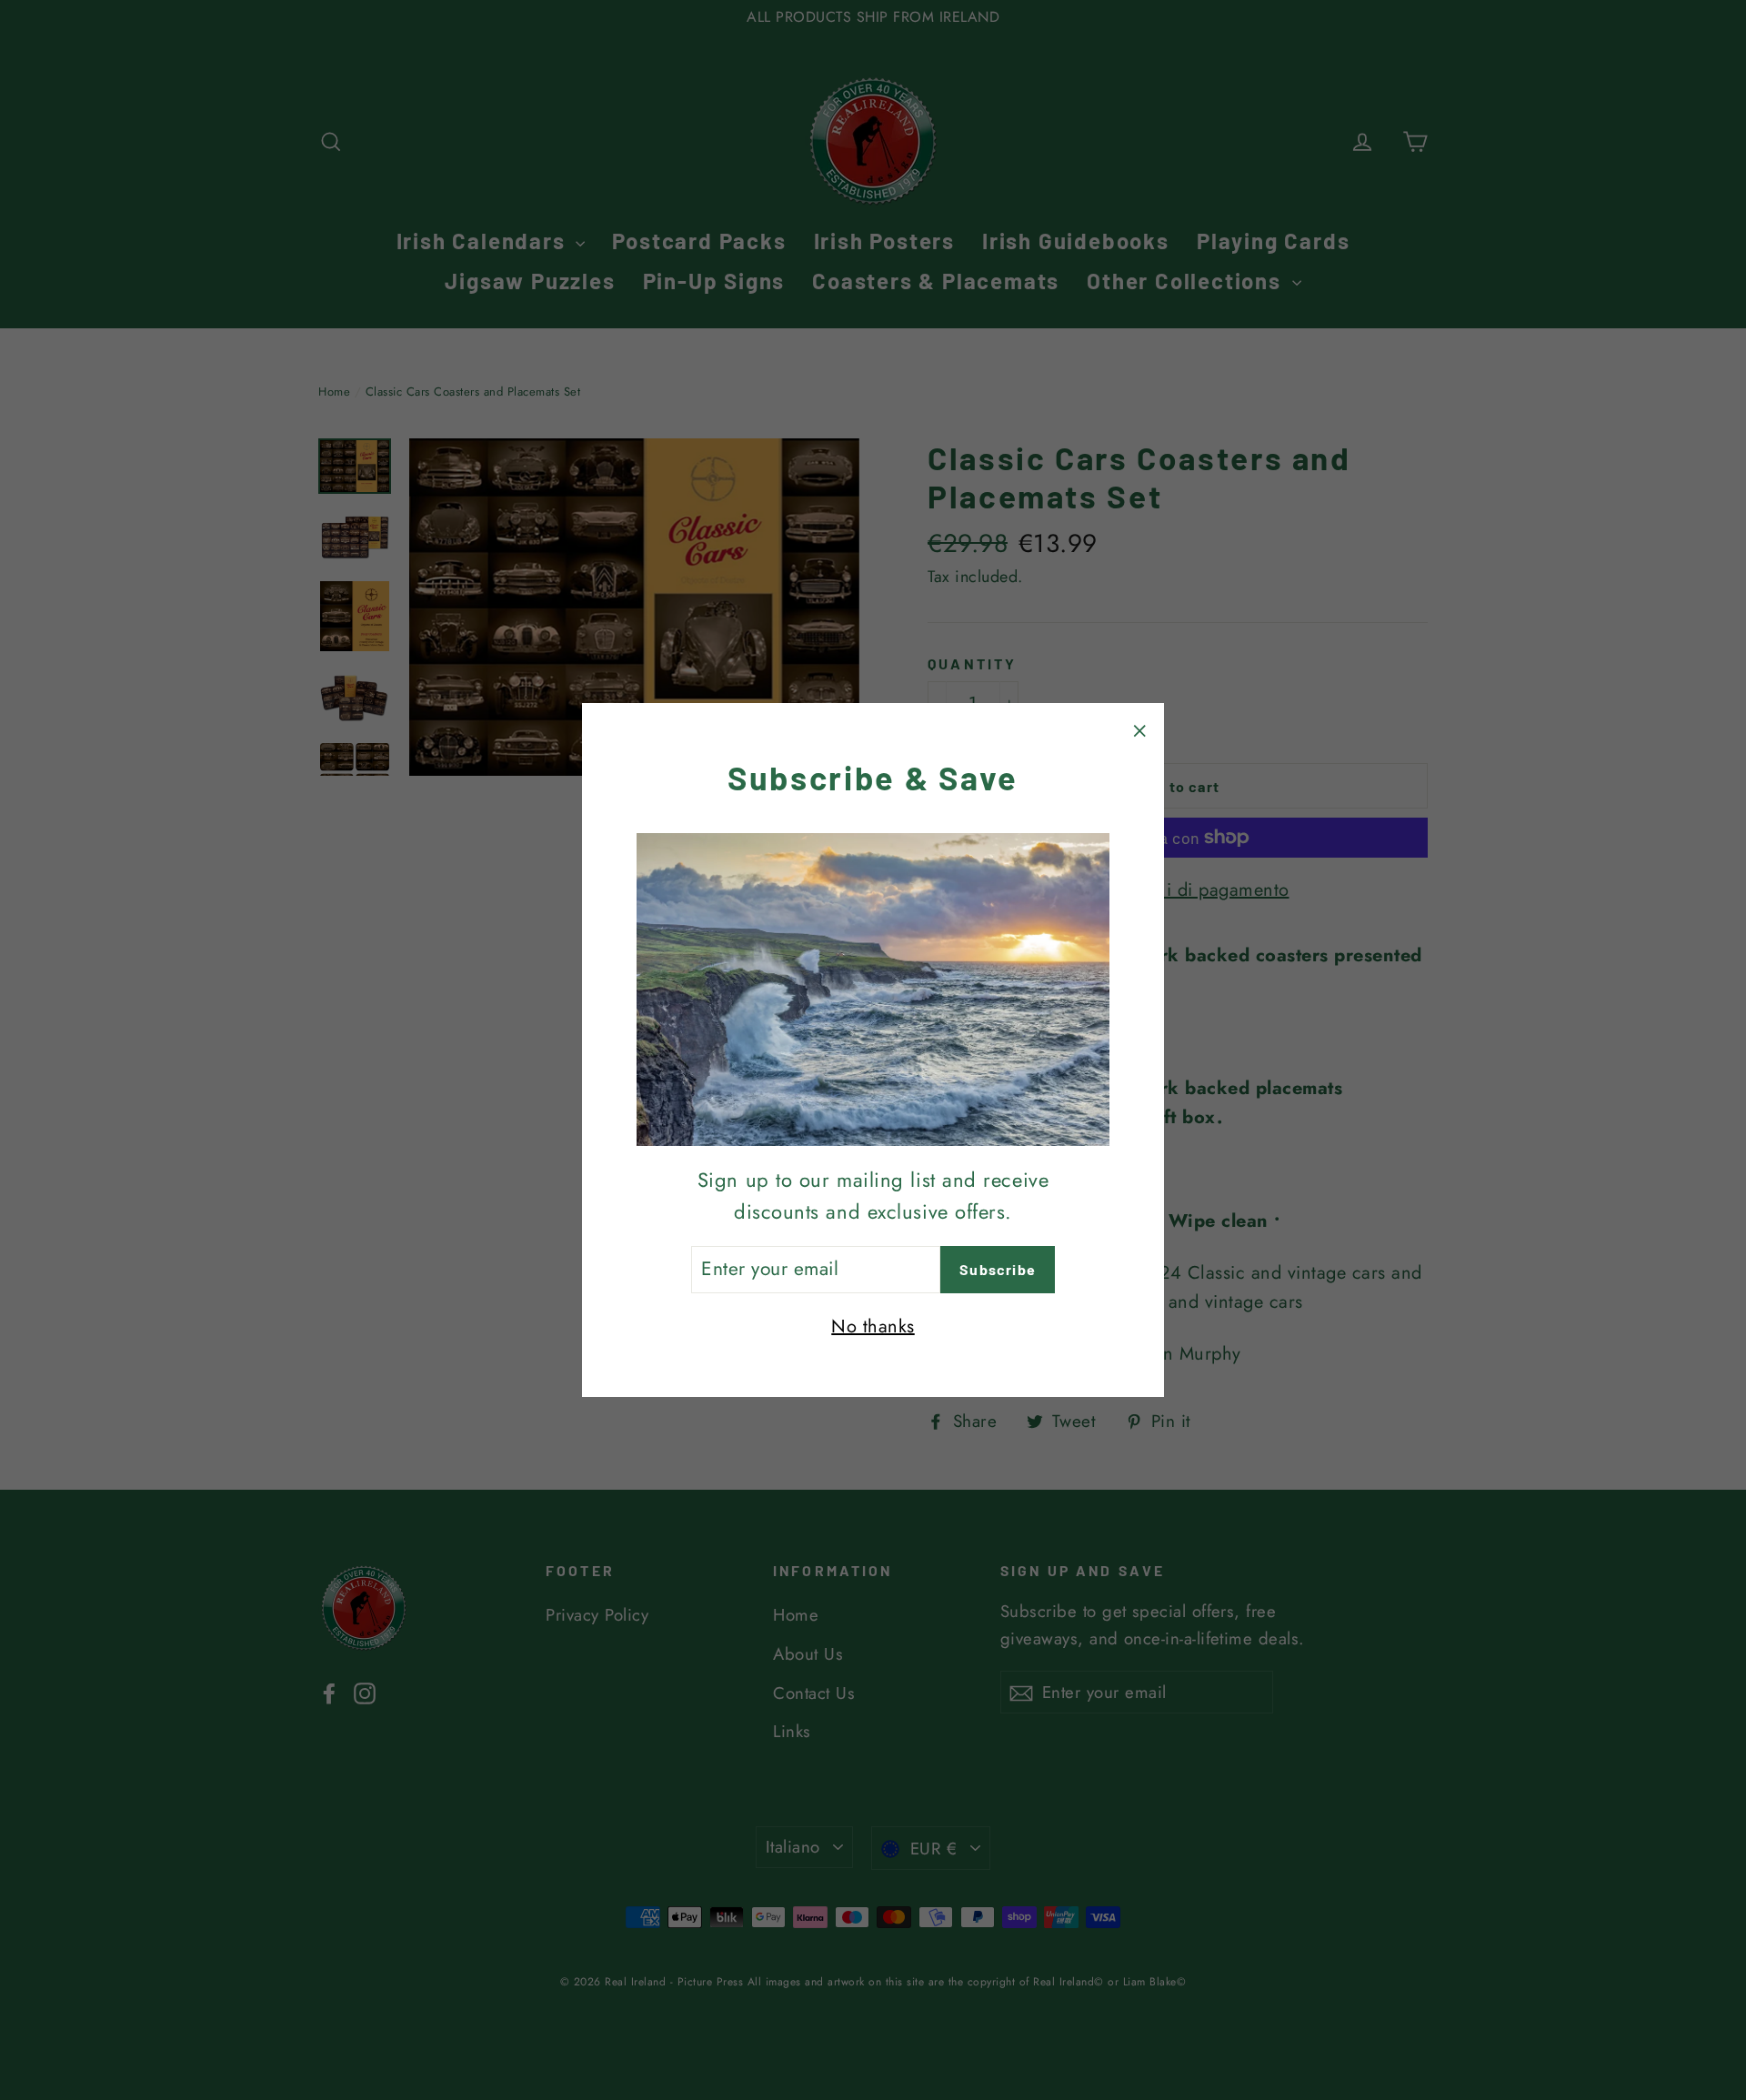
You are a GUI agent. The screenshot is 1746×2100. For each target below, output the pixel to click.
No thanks (873, 1326)
